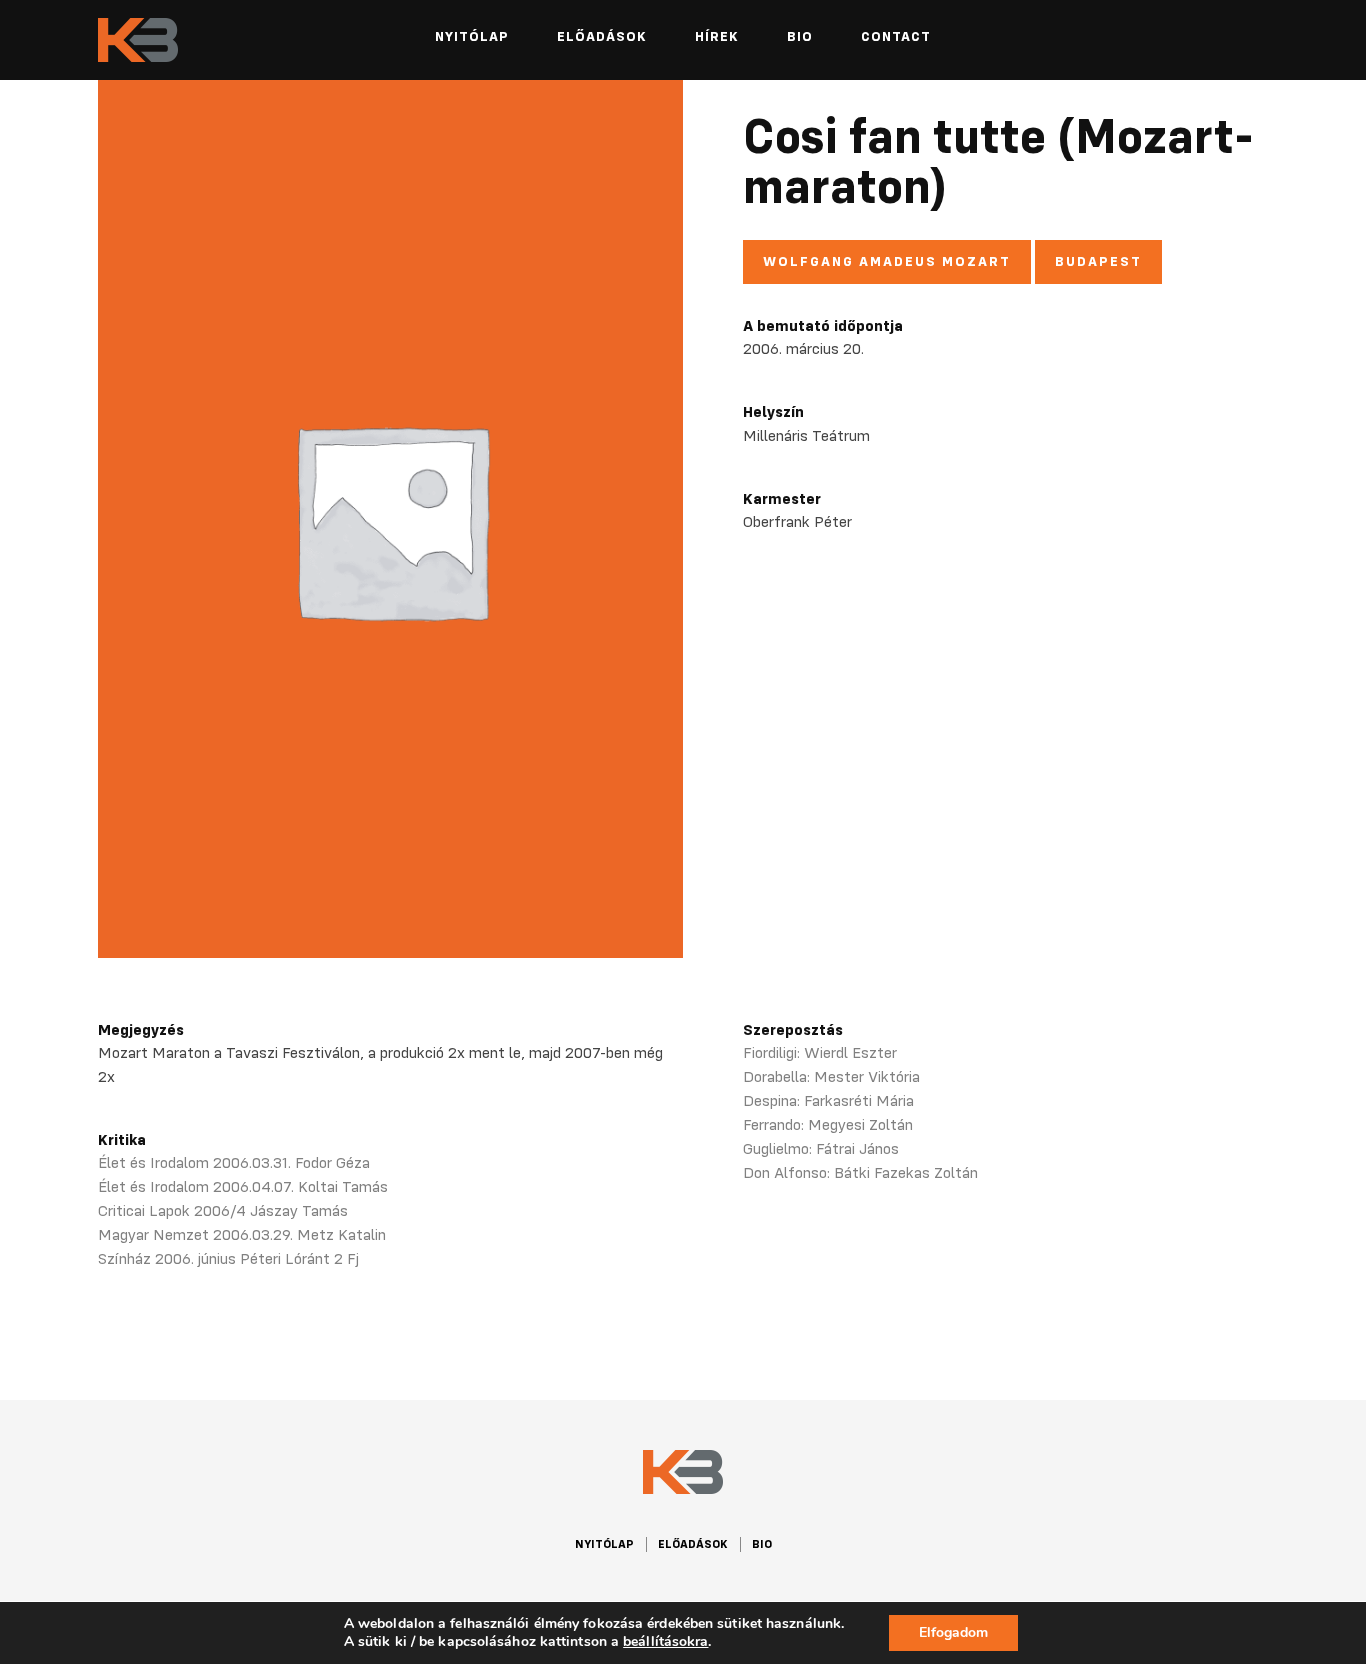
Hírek (717, 36)
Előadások (602, 36)
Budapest (1098, 261)
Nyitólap (472, 36)
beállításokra (665, 1642)
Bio (800, 36)
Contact (896, 36)
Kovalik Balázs (138, 40)
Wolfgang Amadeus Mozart (887, 261)
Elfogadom (953, 1632)
